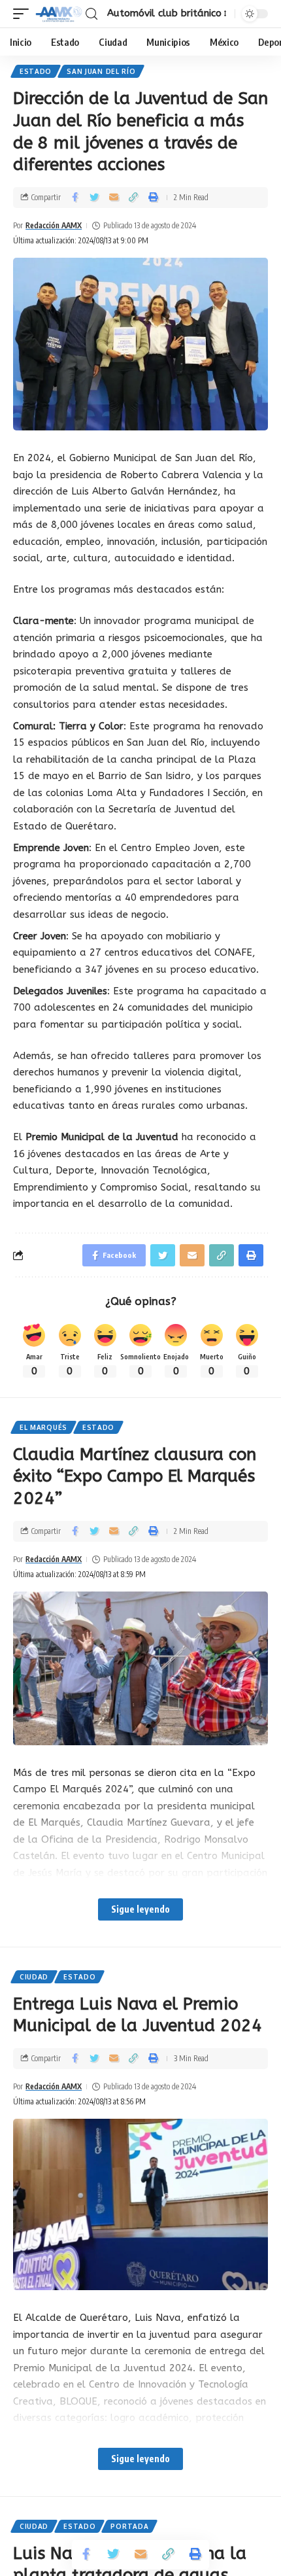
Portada (129, 2526)
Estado (36, 71)
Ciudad (34, 1977)
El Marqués (43, 1427)
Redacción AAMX (54, 225)
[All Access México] (59, 14)
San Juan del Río (101, 71)
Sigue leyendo (140, 1909)
